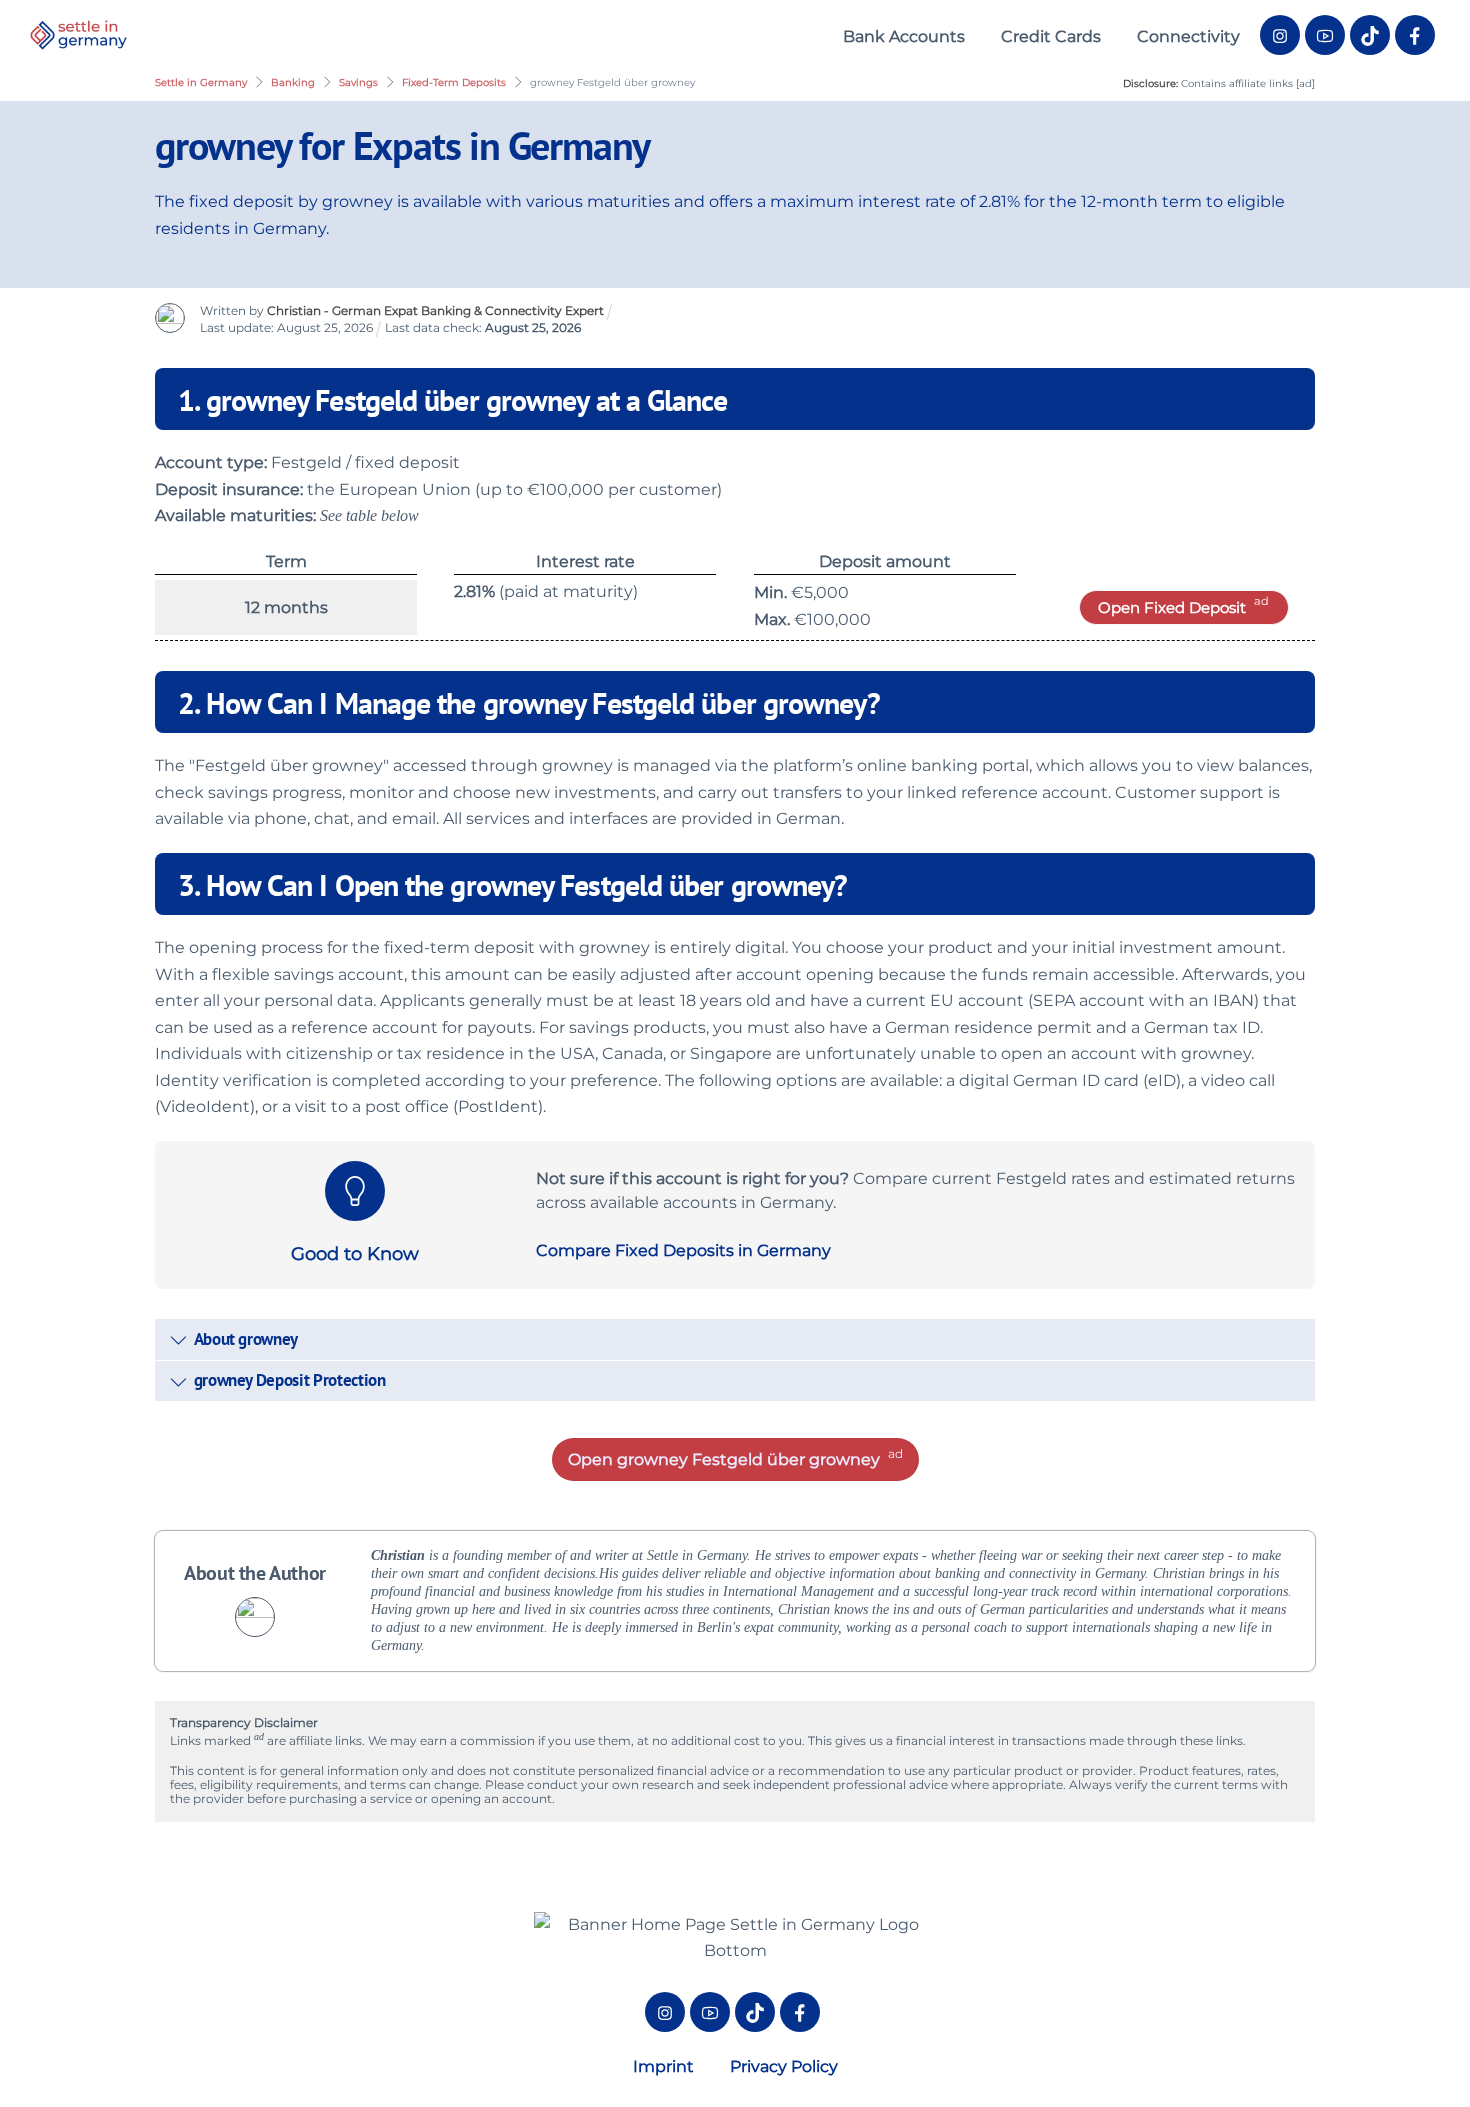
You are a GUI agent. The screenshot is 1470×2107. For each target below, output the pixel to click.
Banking (293, 82)
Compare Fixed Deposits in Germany (683, 1250)
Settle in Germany (201, 82)
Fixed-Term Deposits (454, 82)
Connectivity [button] (1188, 36)
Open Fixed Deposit (1172, 607)
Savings (358, 82)
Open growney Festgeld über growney (724, 1459)
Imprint (663, 2066)
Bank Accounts (904, 36)
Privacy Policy (784, 2066)
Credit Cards (1051, 36)
